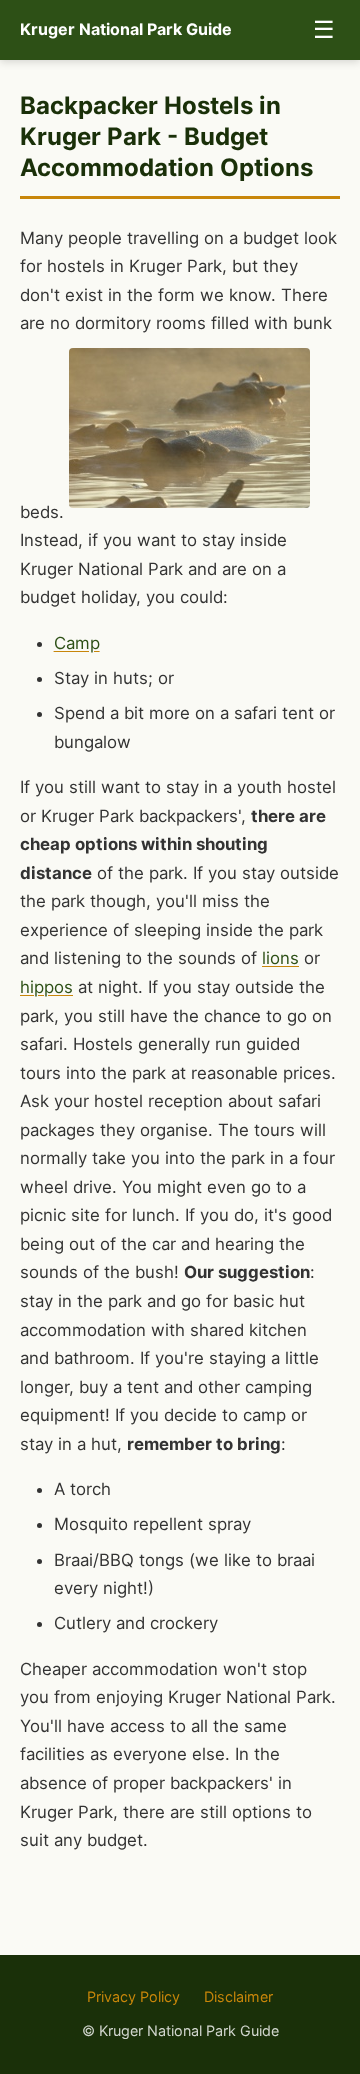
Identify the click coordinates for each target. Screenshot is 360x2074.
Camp (77, 643)
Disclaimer (238, 1996)
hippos (46, 987)
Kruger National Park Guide (126, 29)
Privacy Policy (133, 1996)
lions (280, 958)
